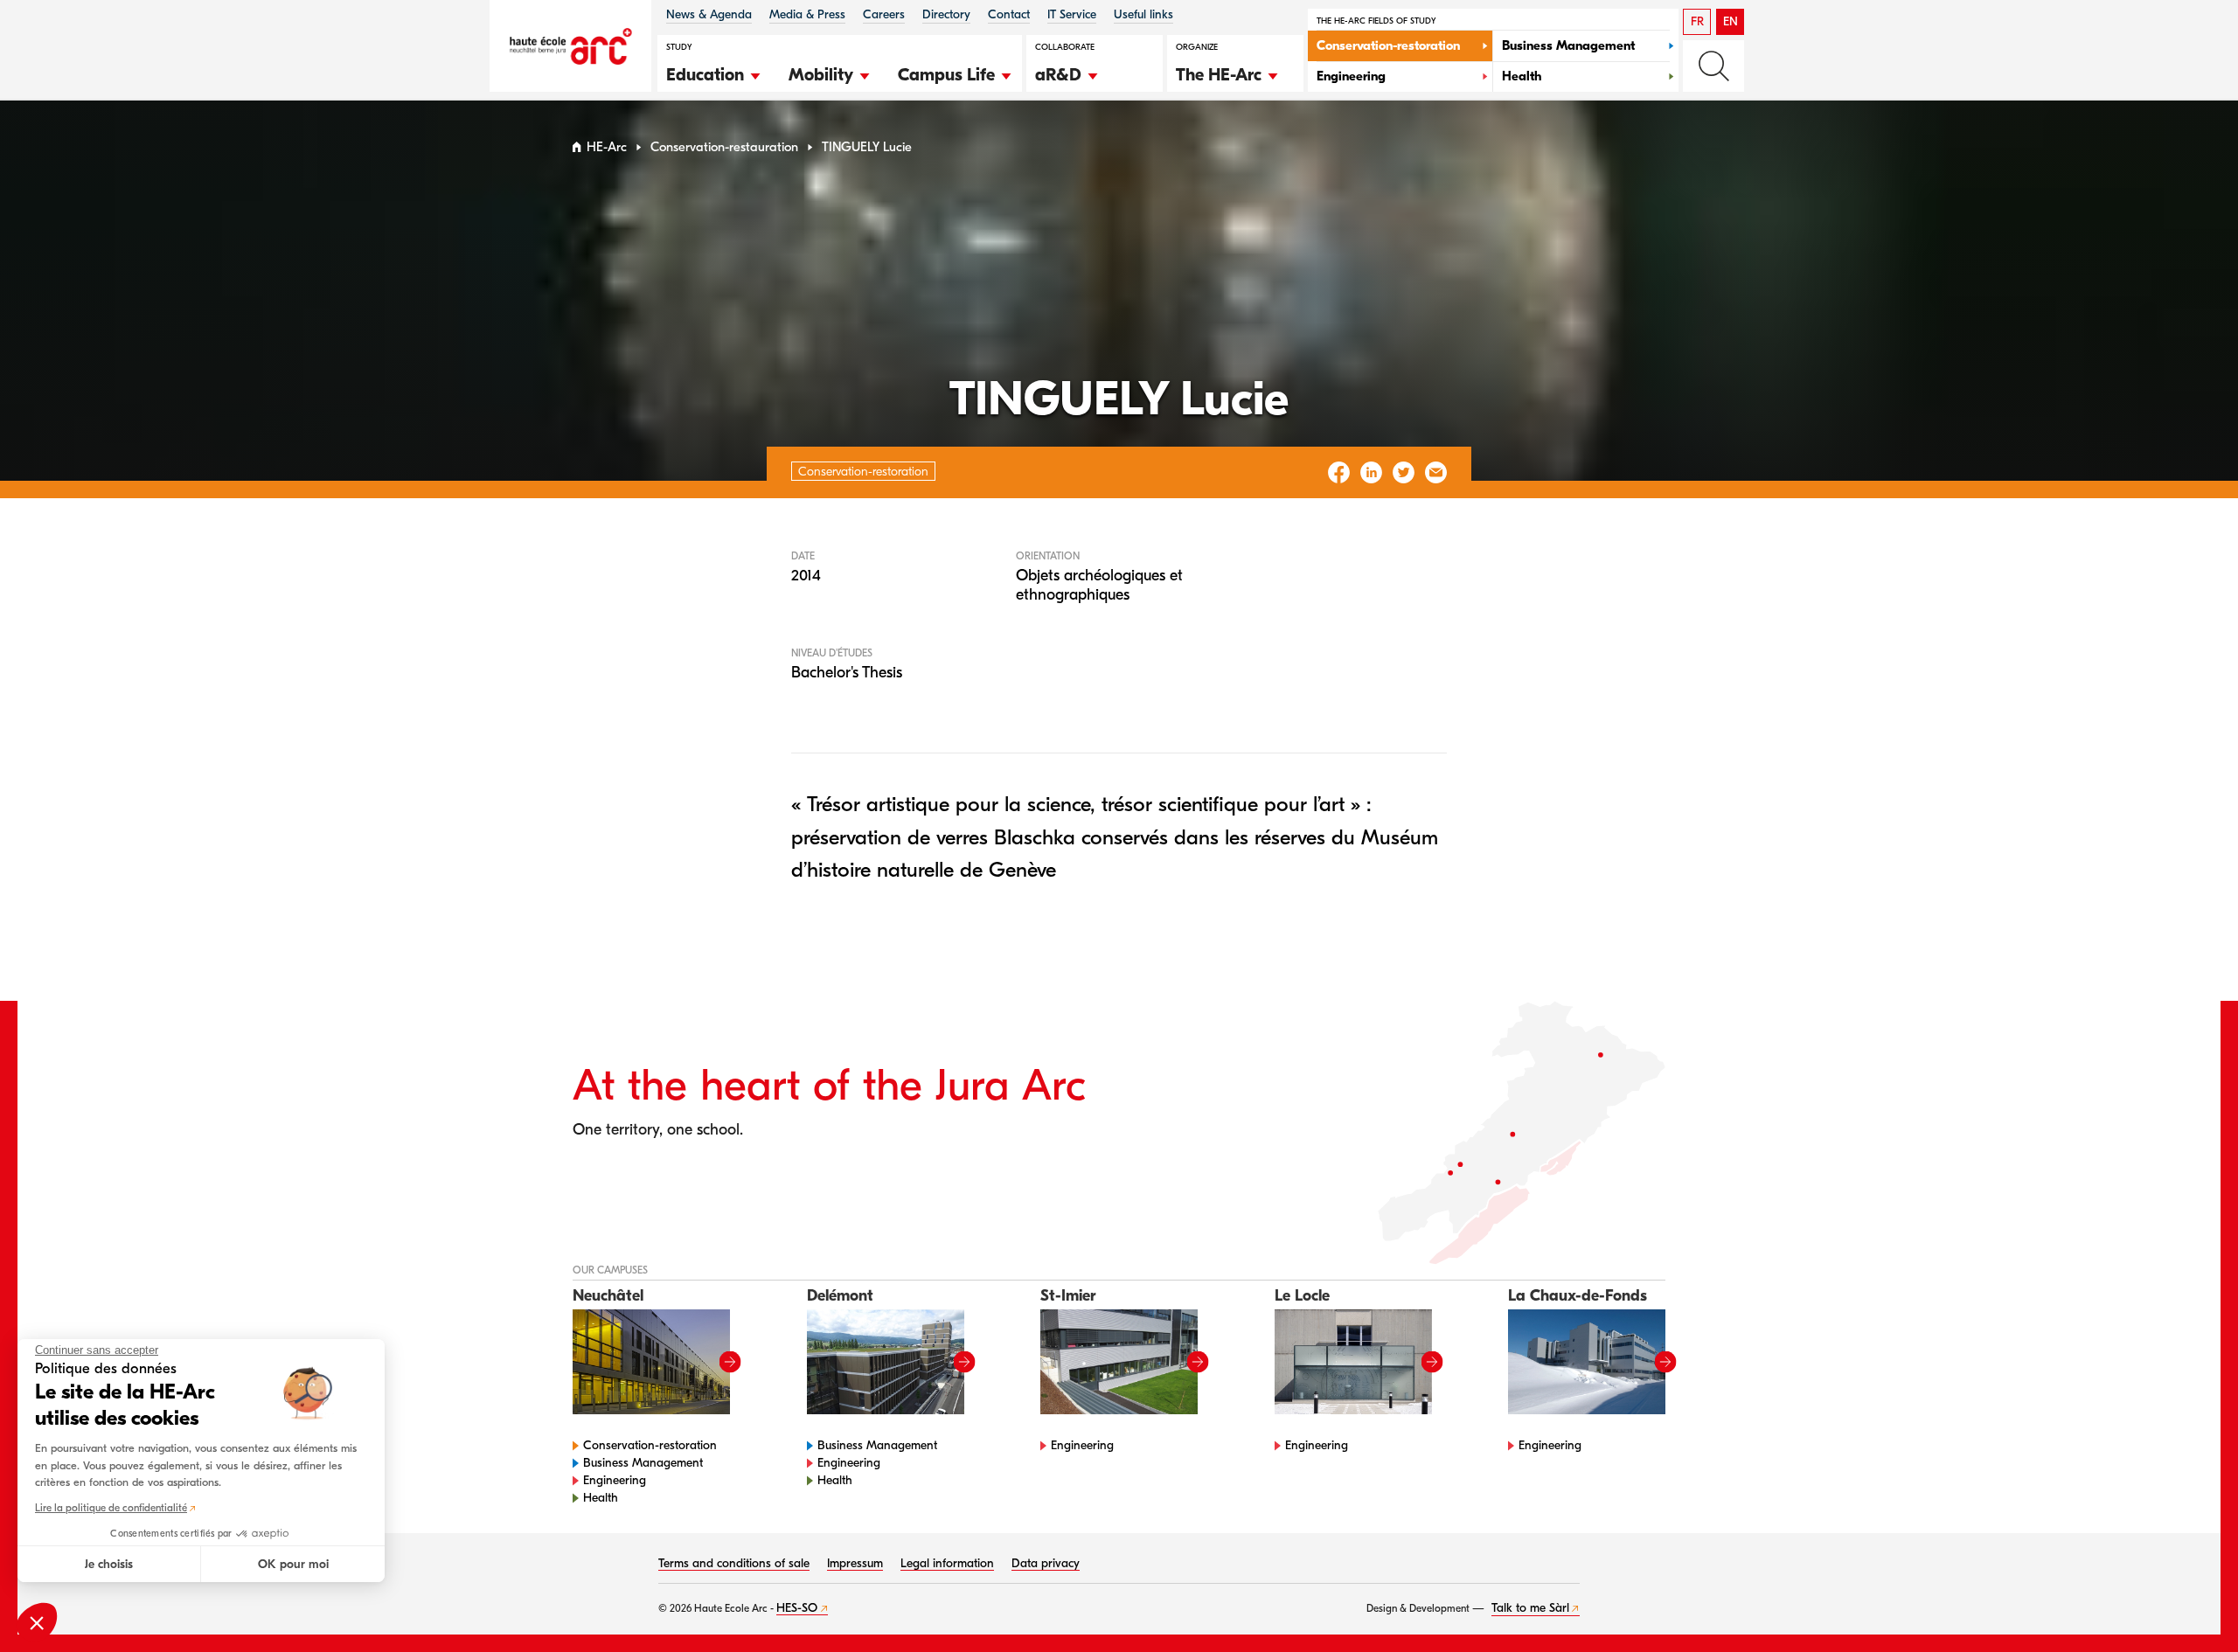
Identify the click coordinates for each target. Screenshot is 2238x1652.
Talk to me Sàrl (1530, 1608)
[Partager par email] (1436, 472)
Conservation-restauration (724, 147)
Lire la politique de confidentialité (111, 1508)
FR (1697, 21)
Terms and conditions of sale (734, 1563)
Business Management (643, 1463)
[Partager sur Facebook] (1339, 472)
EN (1731, 21)
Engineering (615, 1480)
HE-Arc (607, 147)
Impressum (855, 1563)
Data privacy (1046, 1563)
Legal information (947, 1563)
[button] (714, 73)
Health (601, 1498)
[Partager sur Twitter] (1404, 472)
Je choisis (109, 1564)
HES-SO (797, 1608)
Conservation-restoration (650, 1445)
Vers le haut (2189, 1603)
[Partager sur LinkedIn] (1371, 472)
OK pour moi (293, 1564)
